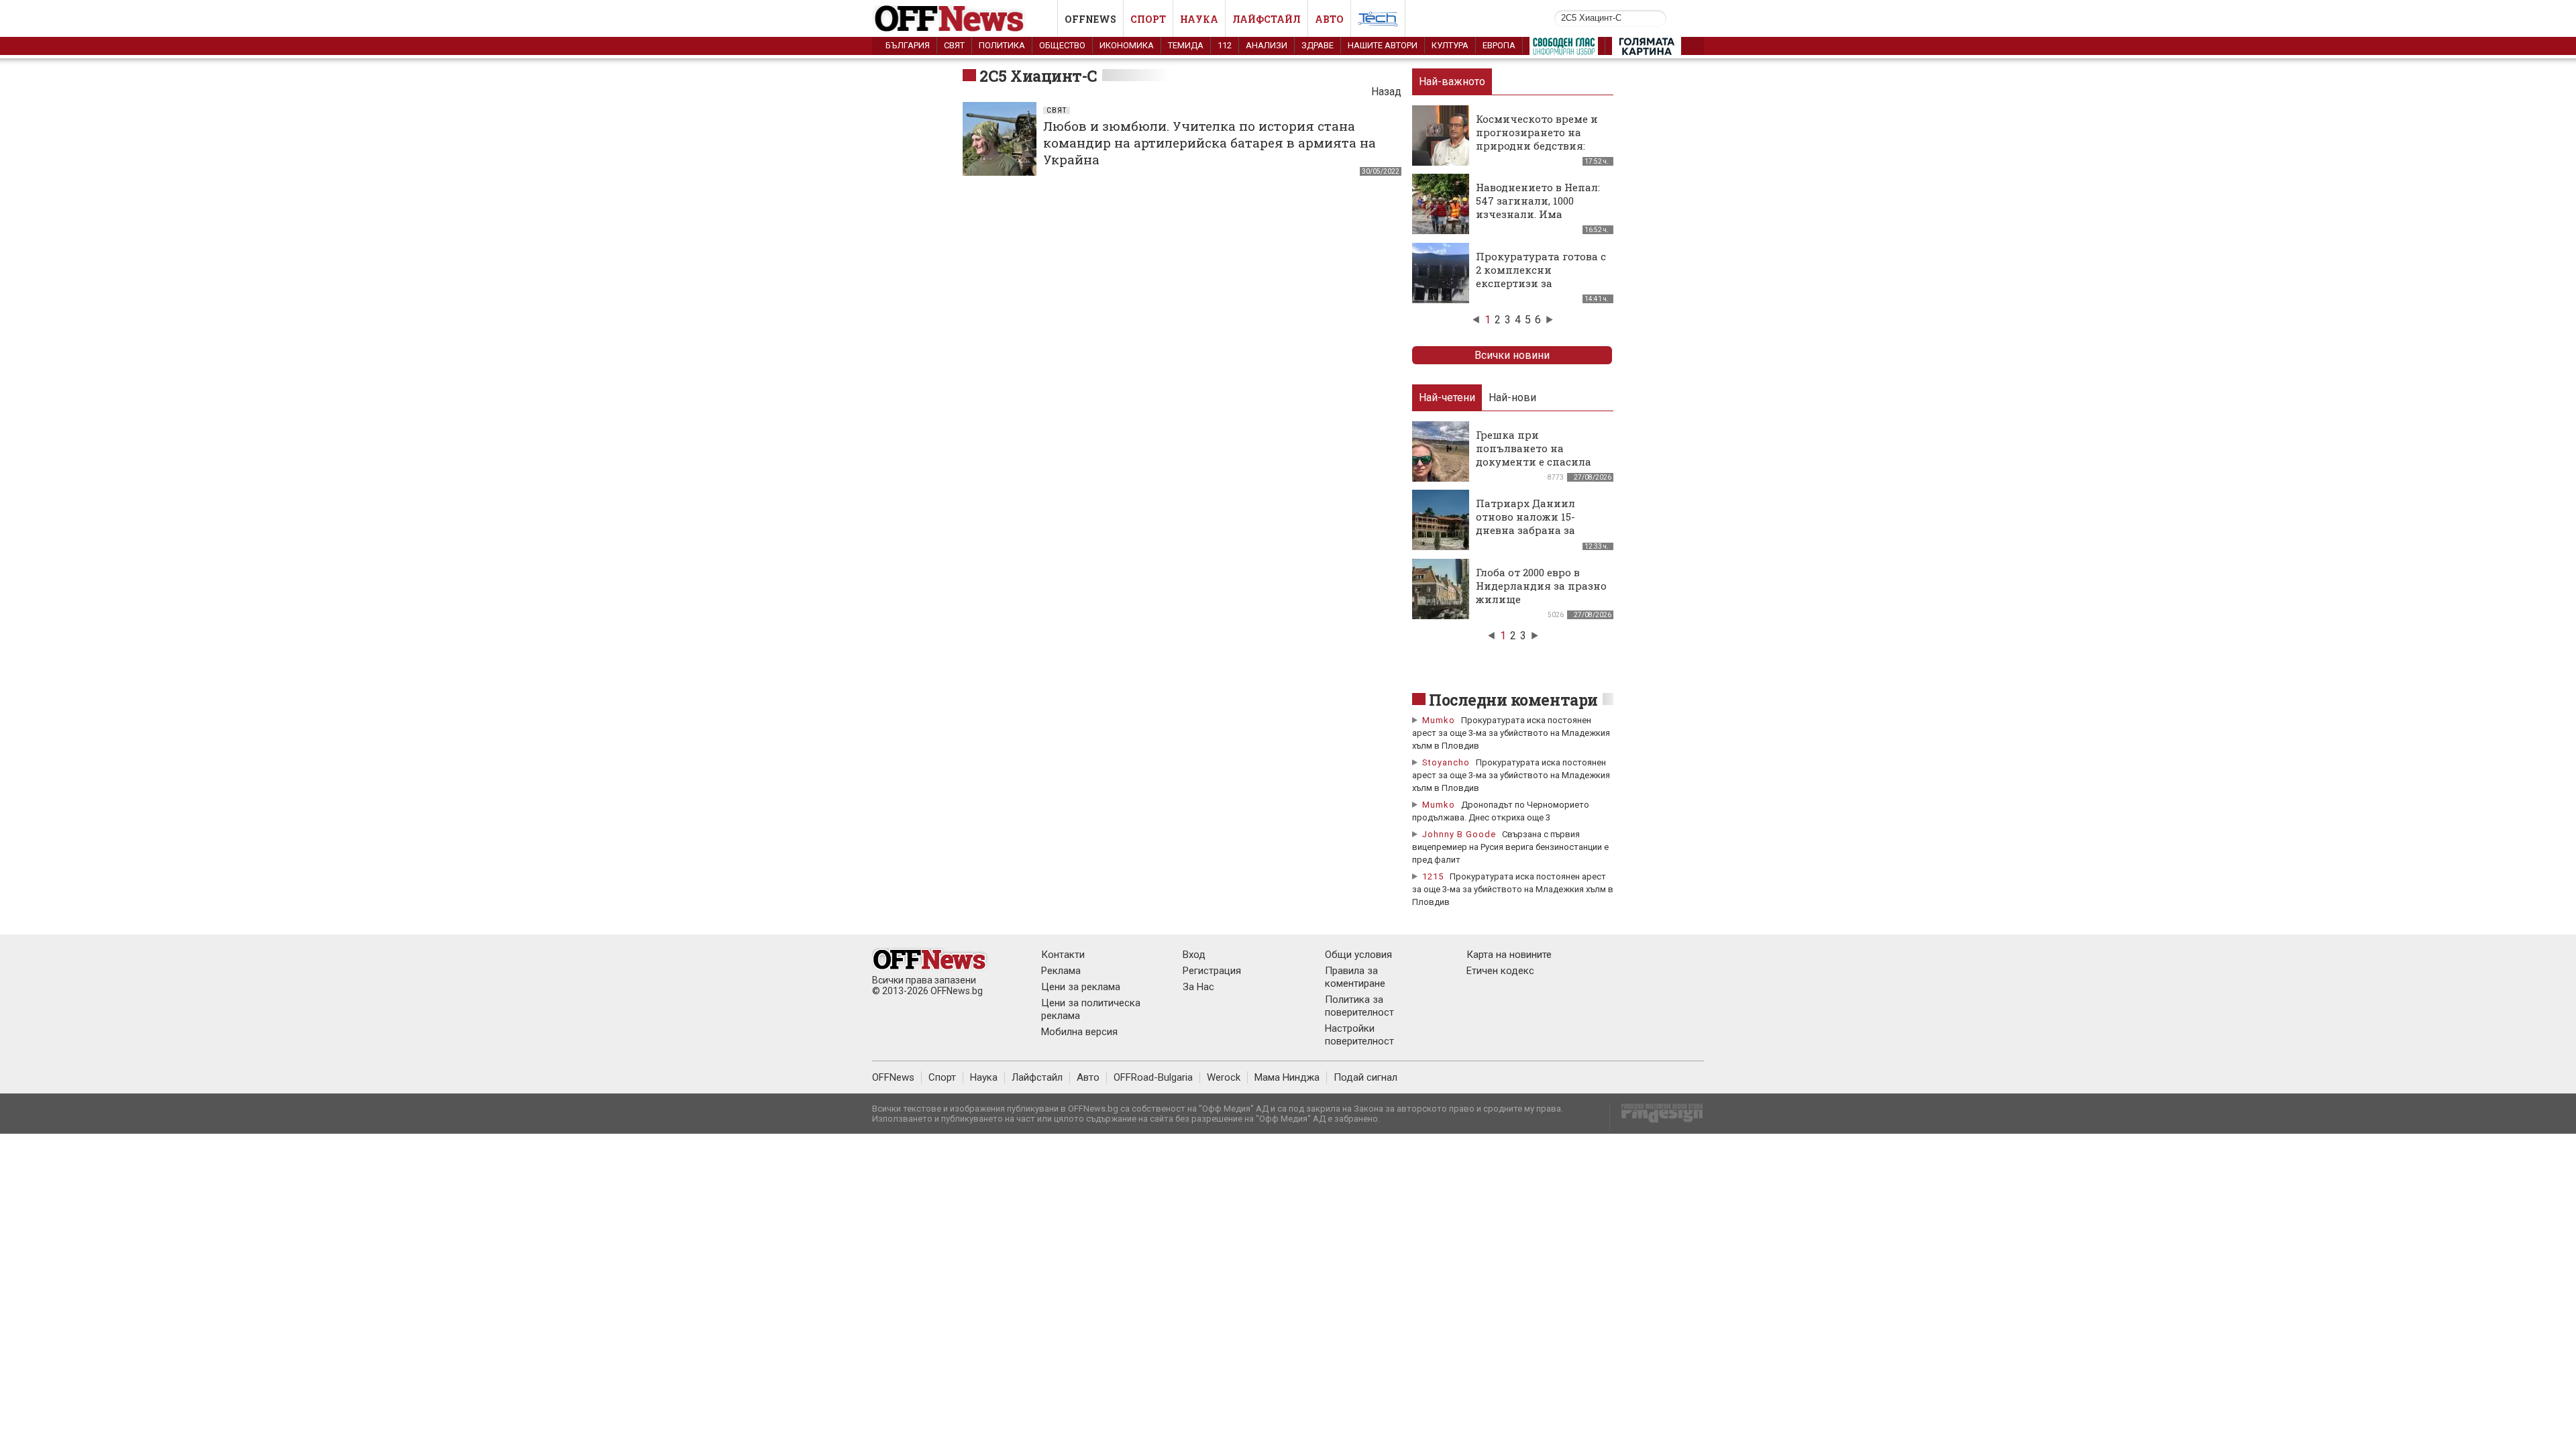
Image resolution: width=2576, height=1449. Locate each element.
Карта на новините (1509, 955)
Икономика (1127, 45)
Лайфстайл (1267, 19)
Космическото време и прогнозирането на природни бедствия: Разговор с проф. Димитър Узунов (1537, 146)
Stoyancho (1446, 762)
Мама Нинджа (1287, 1077)
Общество (1062, 45)
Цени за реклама (1081, 987)
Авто (1329, 19)
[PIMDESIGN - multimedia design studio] (1657, 1117)
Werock (1224, 1077)
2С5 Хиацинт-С (1038, 76)
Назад (1386, 92)
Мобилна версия (1079, 1032)
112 (1225, 45)
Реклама (1061, 971)
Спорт (1148, 19)
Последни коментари (1513, 700)
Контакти (1063, 955)
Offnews (1090, 19)
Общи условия (1358, 955)
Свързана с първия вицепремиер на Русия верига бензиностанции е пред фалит (1510, 847)
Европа (1499, 45)
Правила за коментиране (1355, 977)
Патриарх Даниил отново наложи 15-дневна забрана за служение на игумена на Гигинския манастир (1541, 530)
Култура (1450, 45)
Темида (1186, 45)
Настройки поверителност (1359, 1035)
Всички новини (1512, 355)
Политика (1002, 45)
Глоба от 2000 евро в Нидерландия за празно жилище (1541, 586)
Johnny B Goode (1459, 834)
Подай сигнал (1365, 1077)
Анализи (1267, 45)
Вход (1194, 955)
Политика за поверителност (1359, 1006)
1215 (1433, 876)
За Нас (1198, 987)
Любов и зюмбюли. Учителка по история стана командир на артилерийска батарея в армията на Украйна (1210, 143)
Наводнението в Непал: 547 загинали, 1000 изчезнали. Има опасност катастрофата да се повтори (1539, 214)
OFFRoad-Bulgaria (1153, 1077)
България (908, 45)
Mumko (1439, 720)
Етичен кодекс (1500, 971)
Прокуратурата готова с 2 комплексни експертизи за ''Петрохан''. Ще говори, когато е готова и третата (1541, 290)
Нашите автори (1383, 45)
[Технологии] (1378, 21)
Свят (954, 45)
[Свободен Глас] (1564, 49)
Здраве (1318, 45)
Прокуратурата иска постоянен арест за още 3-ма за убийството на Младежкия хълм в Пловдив (1511, 733)
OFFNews (893, 1077)
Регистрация (1212, 971)
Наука (1199, 19)
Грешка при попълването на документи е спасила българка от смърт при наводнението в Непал (1539, 462)
